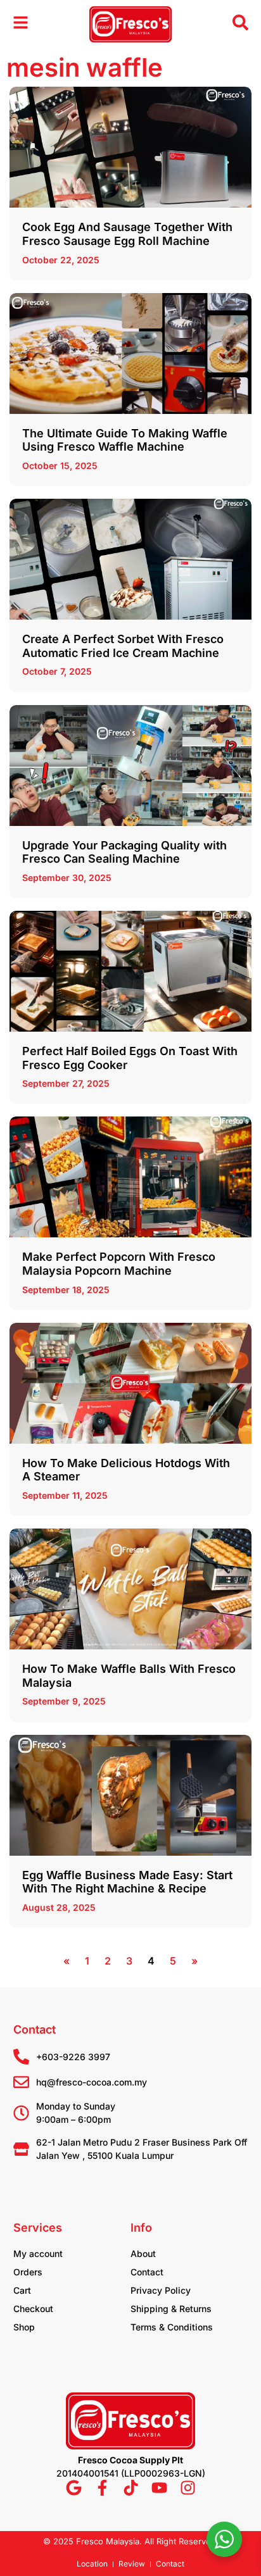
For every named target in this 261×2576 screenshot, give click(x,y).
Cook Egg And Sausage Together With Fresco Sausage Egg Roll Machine (127, 234)
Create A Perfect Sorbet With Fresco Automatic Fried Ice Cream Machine (123, 646)
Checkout (33, 2309)
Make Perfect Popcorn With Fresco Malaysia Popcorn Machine (119, 1264)
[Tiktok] (131, 2488)
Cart (22, 2290)
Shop (24, 2327)
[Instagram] (188, 2488)
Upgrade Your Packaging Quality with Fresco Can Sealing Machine (124, 852)
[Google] (74, 2488)
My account (38, 2254)
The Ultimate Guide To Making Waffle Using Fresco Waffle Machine (125, 440)
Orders (28, 2272)
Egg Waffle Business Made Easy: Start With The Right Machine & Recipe (127, 1882)
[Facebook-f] (102, 2488)
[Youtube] (159, 2488)
